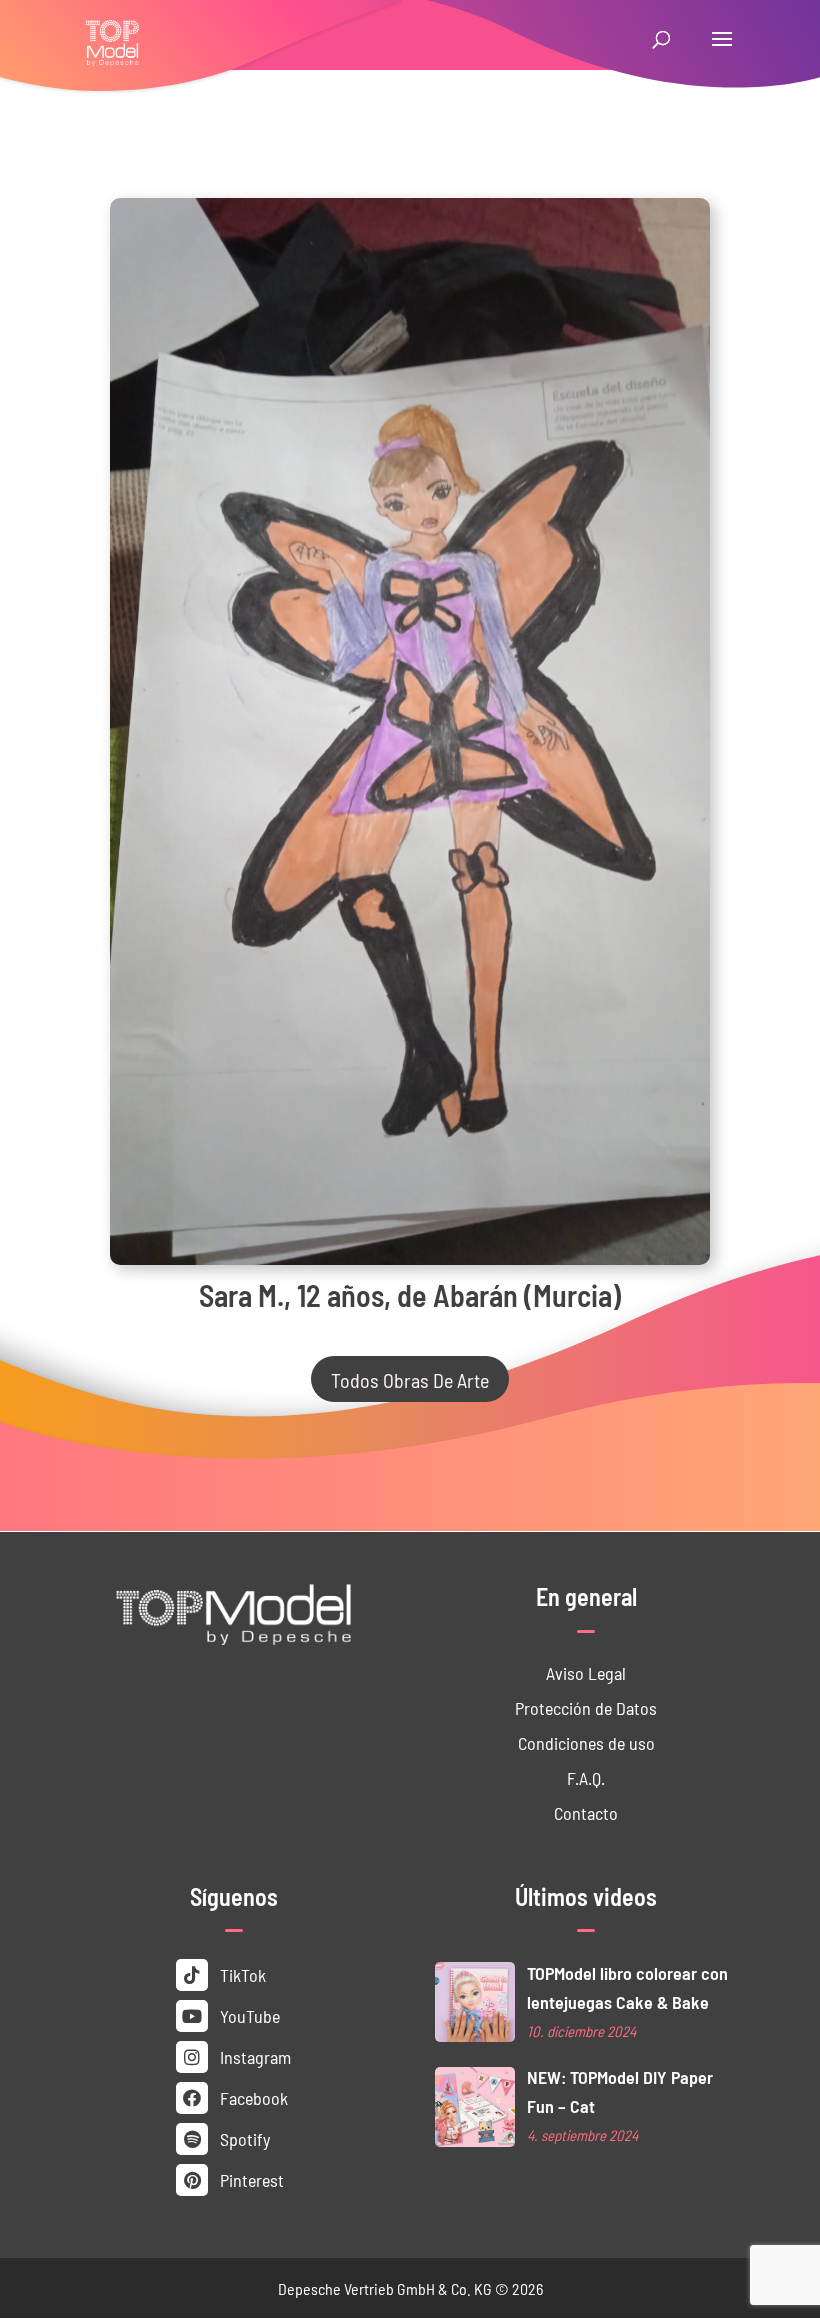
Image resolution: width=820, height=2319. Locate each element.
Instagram (253, 2056)
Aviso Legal (586, 1672)
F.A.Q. (586, 1777)
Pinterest (250, 2179)
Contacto (586, 1812)
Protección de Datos (586, 1707)
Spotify (243, 2138)
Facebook (252, 2097)
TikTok (241, 1974)
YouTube (248, 2015)
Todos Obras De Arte (410, 1379)
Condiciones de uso (586, 1742)
